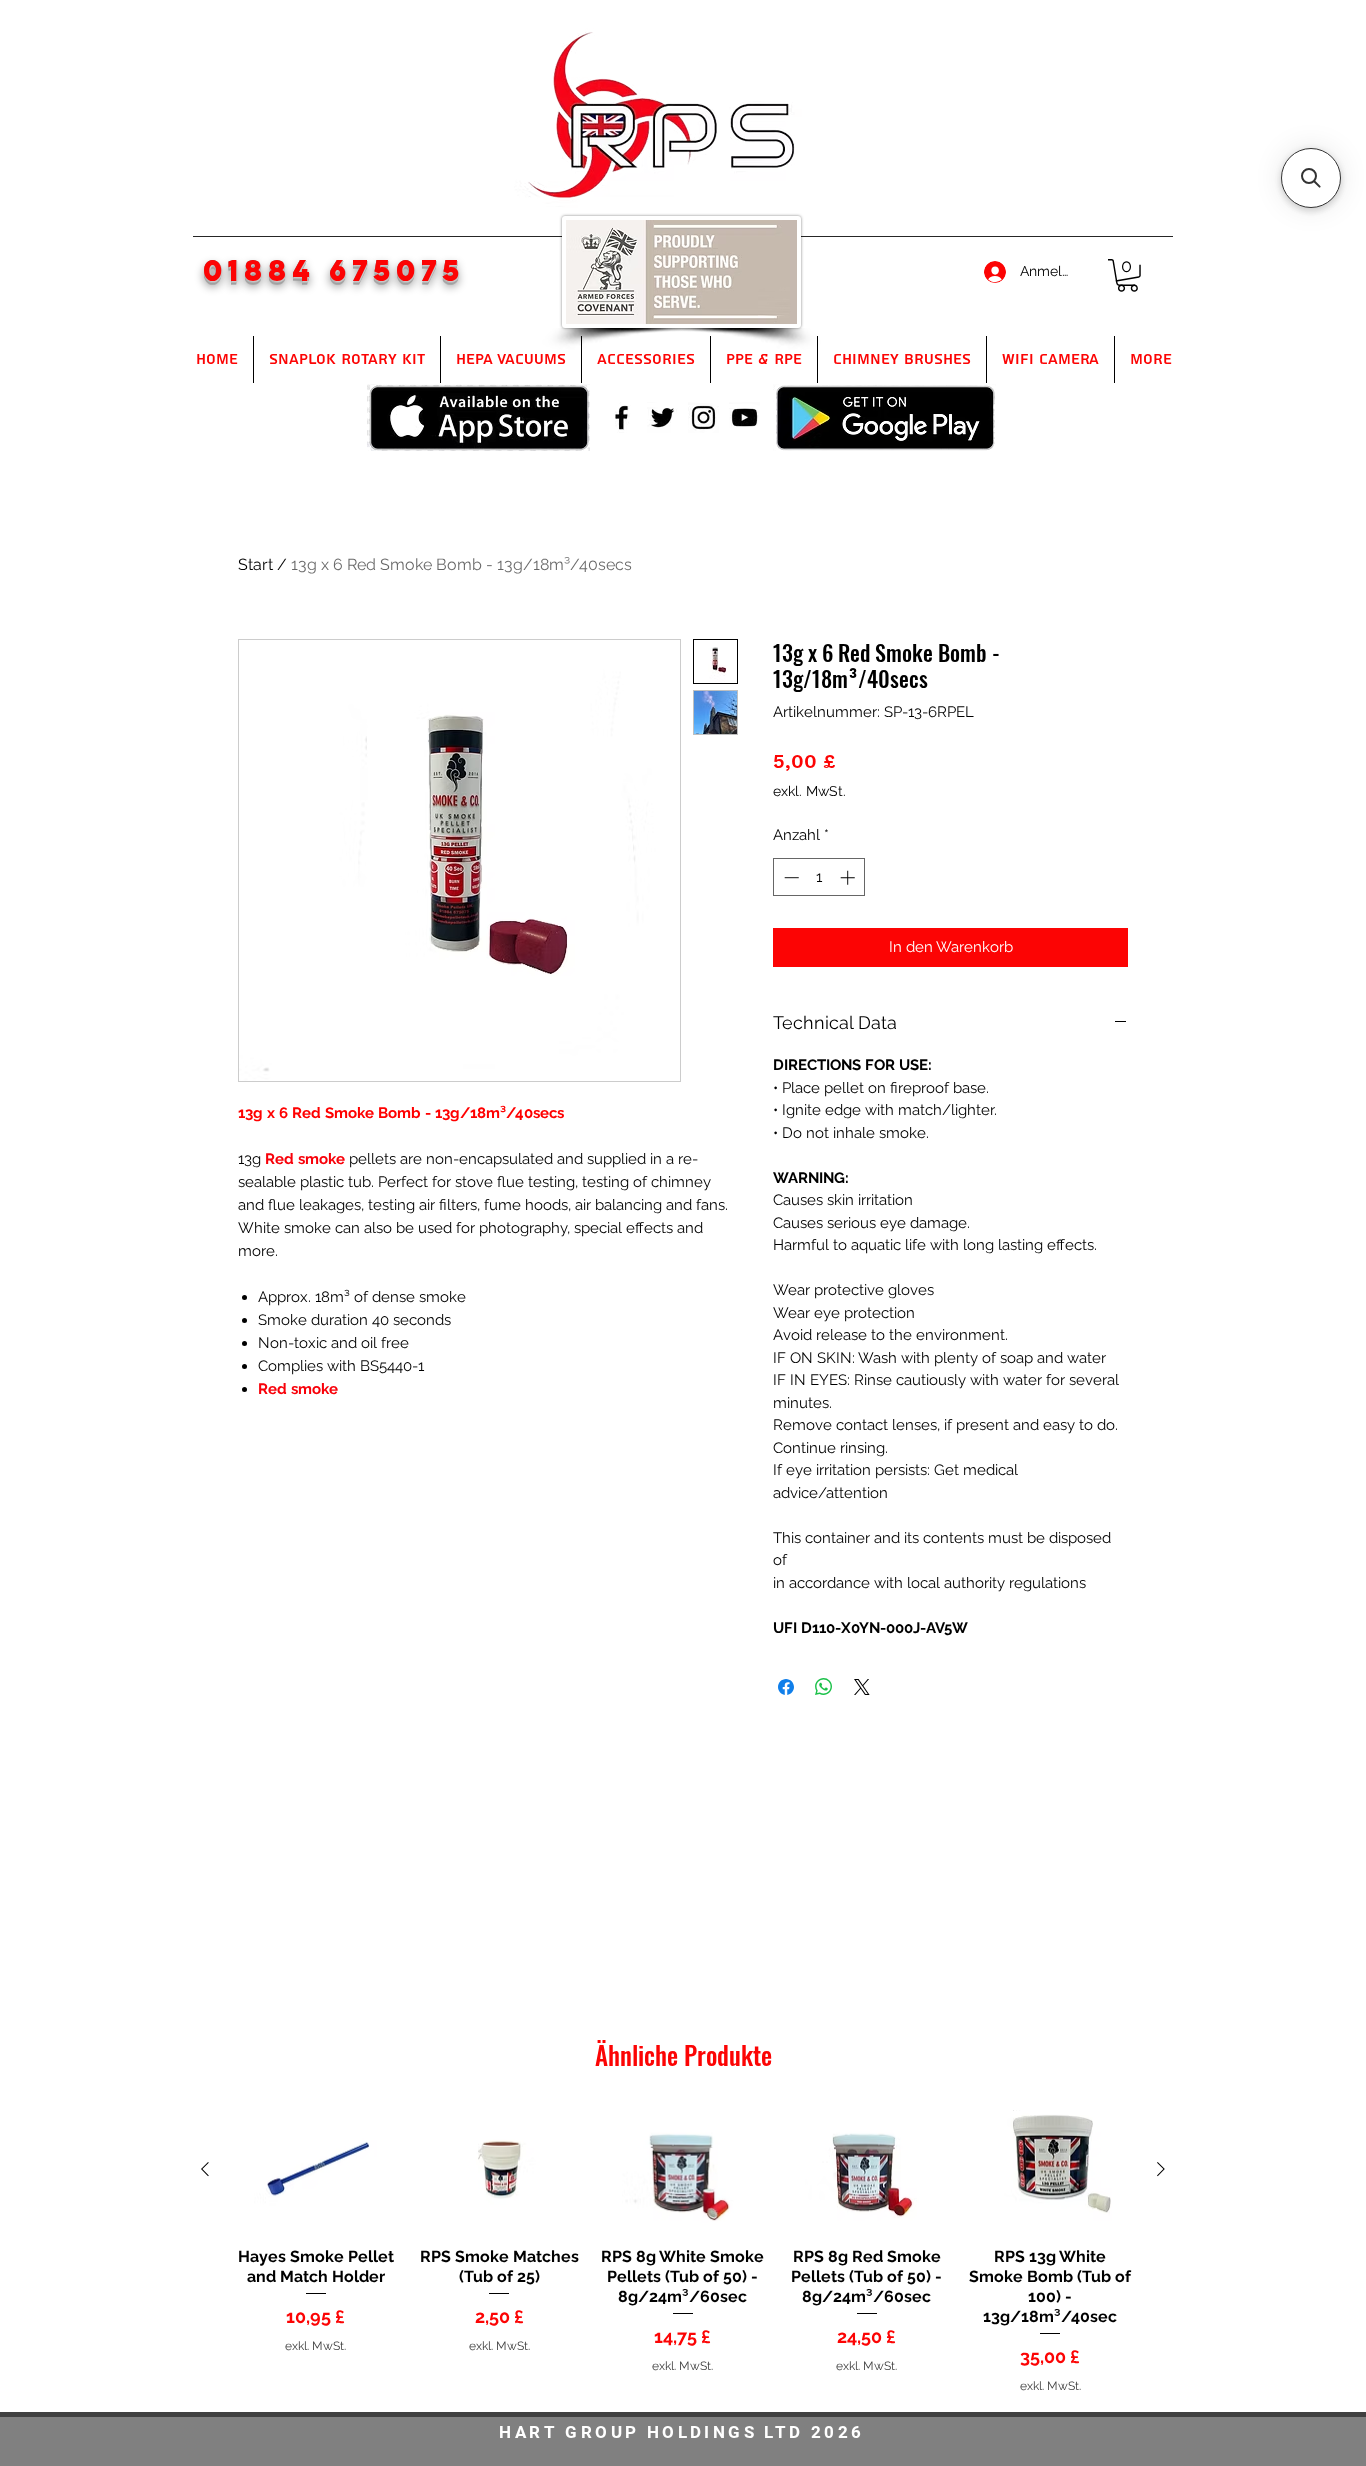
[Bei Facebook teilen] (786, 1687)
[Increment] (849, 877)
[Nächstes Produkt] (1161, 2169)
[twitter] (662, 417)
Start (255, 564)
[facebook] (621, 417)
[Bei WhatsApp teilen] (824, 1687)
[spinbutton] (819, 877)
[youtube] (744, 417)
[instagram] (703, 417)
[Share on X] (862, 1687)
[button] (1127, 275)
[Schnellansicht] (316, 2170)
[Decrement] (789, 877)
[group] (683, 2252)
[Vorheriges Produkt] (205, 2169)
